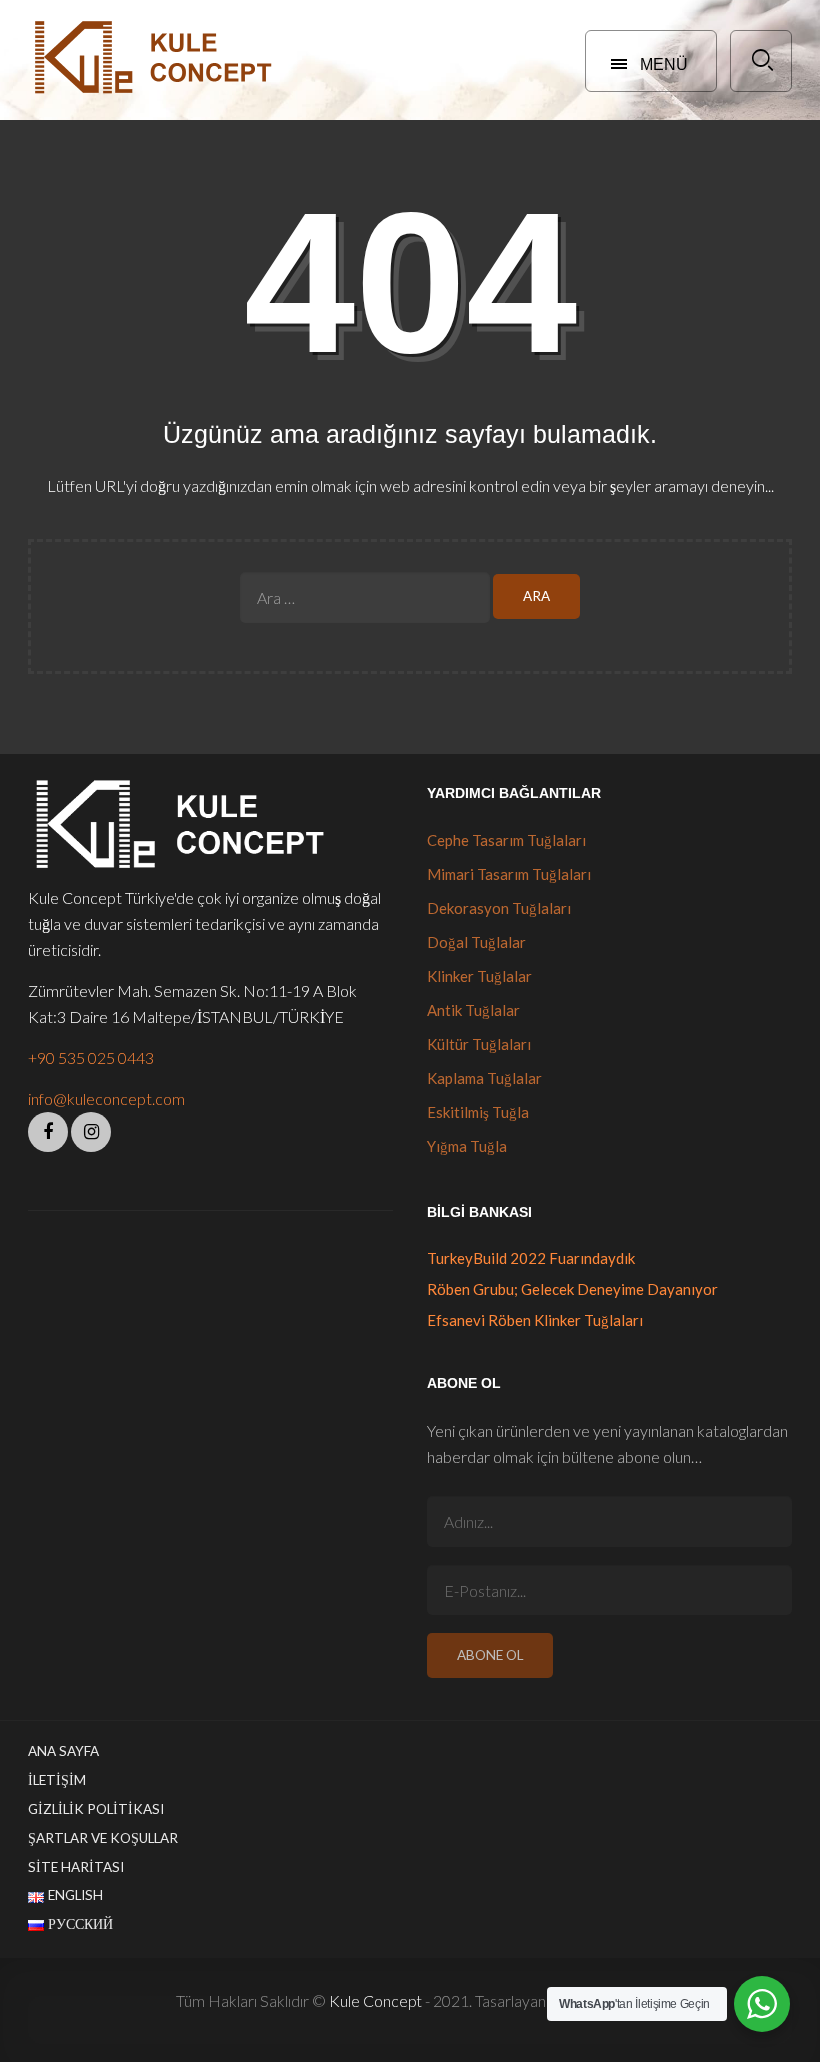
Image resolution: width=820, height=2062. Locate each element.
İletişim (57, 1780)
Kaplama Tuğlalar (484, 1078)
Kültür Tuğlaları (479, 1044)
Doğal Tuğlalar (476, 942)
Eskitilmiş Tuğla (478, 1112)
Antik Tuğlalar (473, 1010)
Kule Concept (375, 2000)
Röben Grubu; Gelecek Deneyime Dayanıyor (572, 1289)
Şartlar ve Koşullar (103, 1838)
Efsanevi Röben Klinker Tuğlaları (535, 1320)
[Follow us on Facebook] (48, 1132)
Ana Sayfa (63, 1751)
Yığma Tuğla (467, 1146)
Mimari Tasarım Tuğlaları (509, 874)
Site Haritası (76, 1867)
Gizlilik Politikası (96, 1809)
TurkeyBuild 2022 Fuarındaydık (531, 1258)
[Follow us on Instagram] (91, 1132)
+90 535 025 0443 (91, 1057)
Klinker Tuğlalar (479, 976)
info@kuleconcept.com (106, 1098)
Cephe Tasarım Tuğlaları (506, 840)
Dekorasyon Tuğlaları (499, 908)
